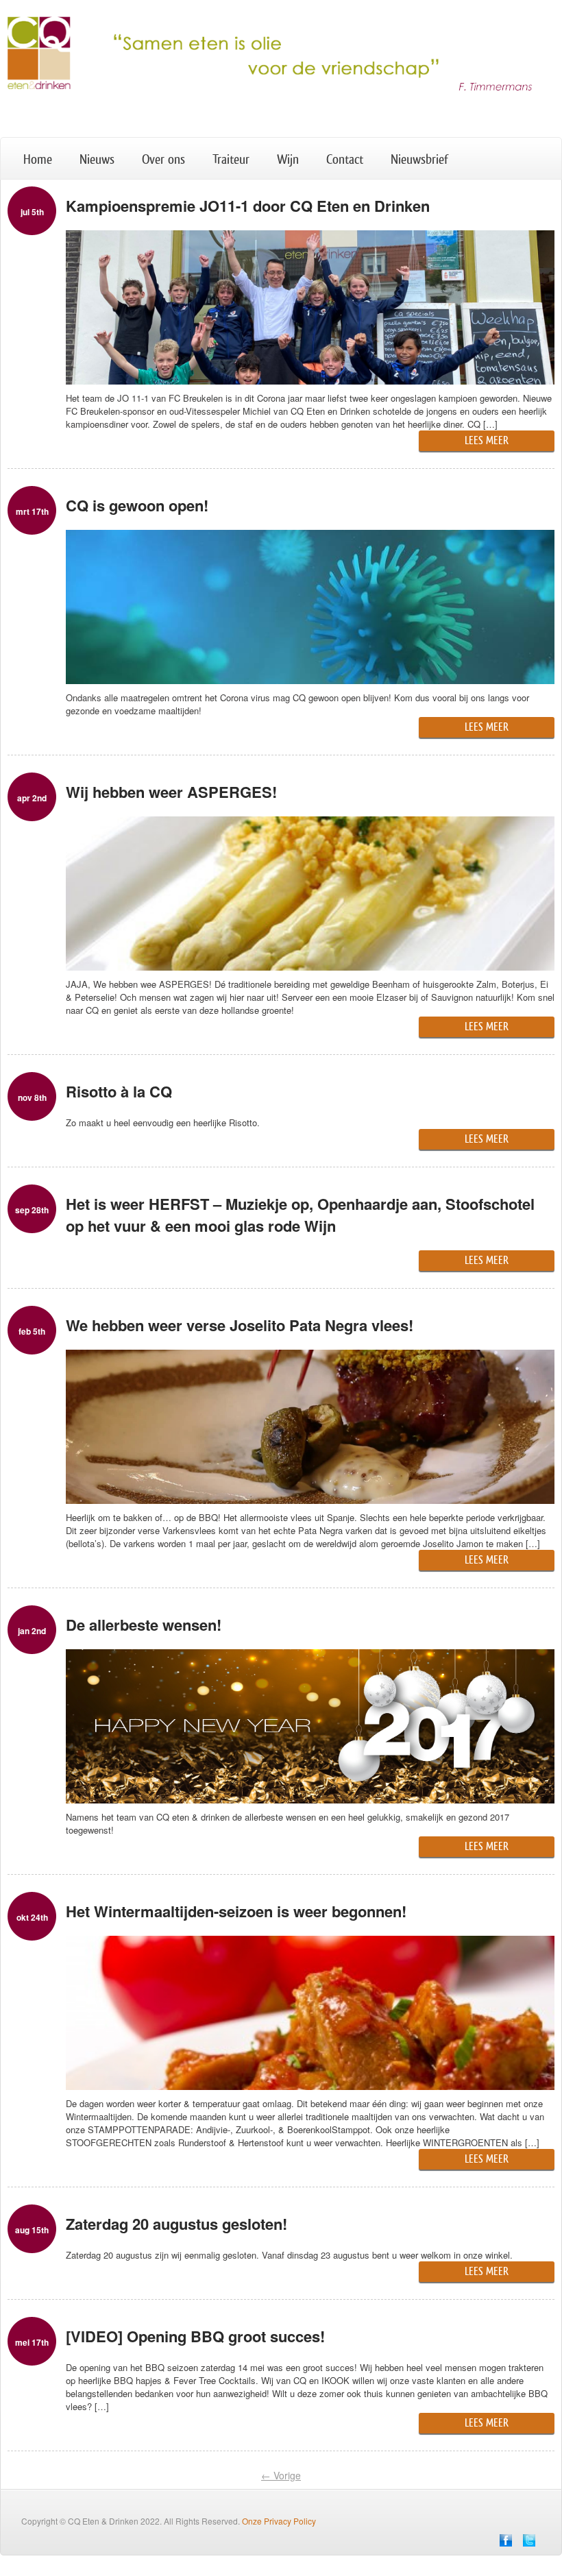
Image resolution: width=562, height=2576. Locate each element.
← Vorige (281, 2475)
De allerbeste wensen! (144, 1625)
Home (38, 160)
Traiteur (231, 160)
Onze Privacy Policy (279, 2521)
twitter (529, 2540)
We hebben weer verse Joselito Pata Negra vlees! (240, 1325)
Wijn (288, 160)
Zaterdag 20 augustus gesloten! (176, 2224)
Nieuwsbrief (419, 160)
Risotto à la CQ (119, 1091)
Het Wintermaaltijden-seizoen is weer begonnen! (236, 1911)
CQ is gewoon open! (137, 505)
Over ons (163, 160)
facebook (506, 2540)
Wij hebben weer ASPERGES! (171, 792)
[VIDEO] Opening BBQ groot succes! (195, 2336)
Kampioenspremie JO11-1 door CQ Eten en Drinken (248, 206)
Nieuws (97, 160)
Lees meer (487, 440)
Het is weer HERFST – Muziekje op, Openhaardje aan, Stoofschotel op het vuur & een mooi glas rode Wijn (300, 1215)
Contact (345, 160)
